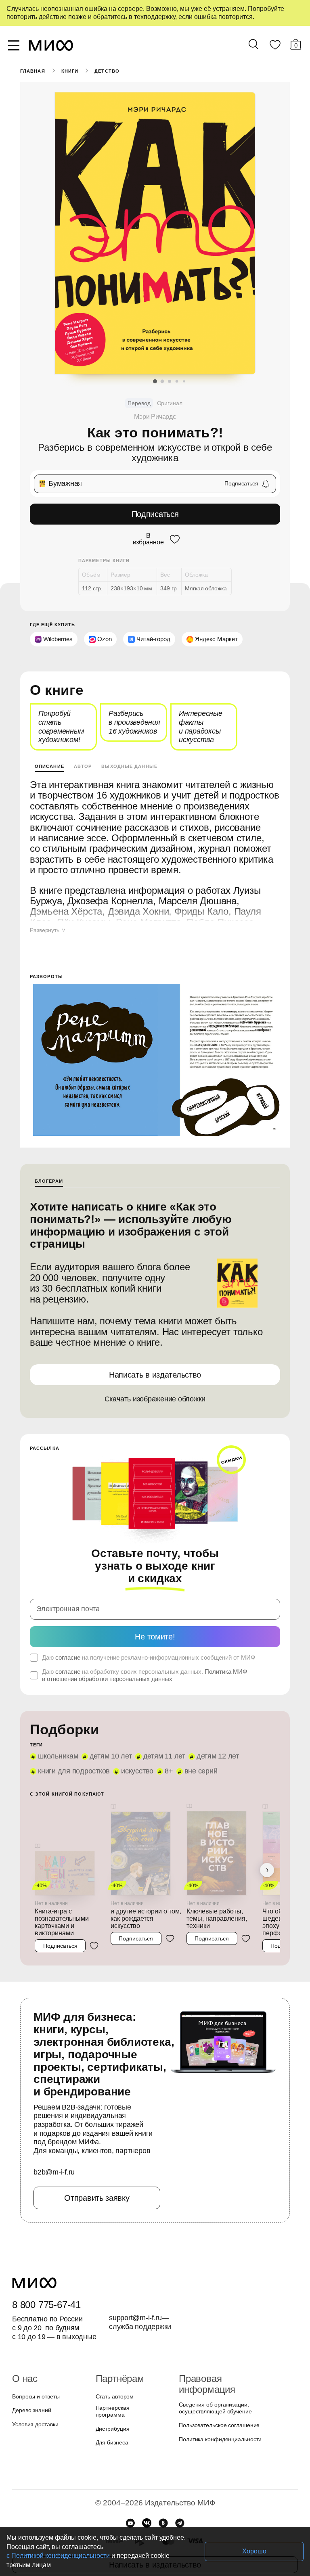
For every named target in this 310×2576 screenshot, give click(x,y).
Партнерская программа (126, 2384)
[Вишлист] (275, 46)
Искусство (135, 1745)
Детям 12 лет (206, 1730)
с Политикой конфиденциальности (149, 2556)
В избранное (148, 538)
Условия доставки (34, 2398)
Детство (106, 71)
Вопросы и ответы (35, 2370)
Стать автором (113, 2370)
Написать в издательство (155, 1360)
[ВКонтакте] (147, 2492)
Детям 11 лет (157, 1730)
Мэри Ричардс (155, 417)
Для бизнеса (111, 2412)
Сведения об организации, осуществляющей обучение (213, 2371)
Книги (69, 71)
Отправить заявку (97, 2171)
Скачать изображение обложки (155, 1385)
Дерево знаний (31, 2384)
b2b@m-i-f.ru (54, 2146)
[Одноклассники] (163, 2492)
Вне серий (199, 1745)
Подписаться (155, 514)
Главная (32, 71)
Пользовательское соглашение (217, 2388)
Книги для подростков (73, 1745)
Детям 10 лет (107, 1730)
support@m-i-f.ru (136, 2291)
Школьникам (57, 1730)
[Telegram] (180, 2492)
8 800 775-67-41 (45, 2278)
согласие (67, 1631)
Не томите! (155, 1610)
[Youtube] (130, 2492)
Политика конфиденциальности (218, 2402)
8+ (167, 1745)
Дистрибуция (113, 2398)
